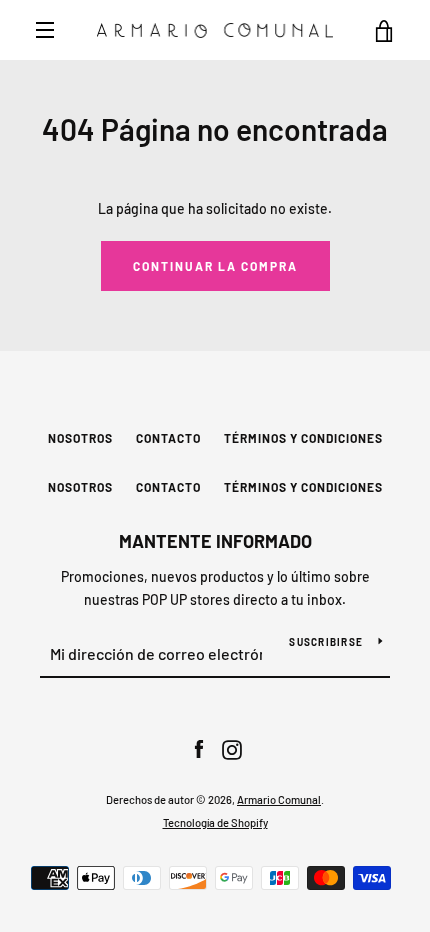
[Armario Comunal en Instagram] (232, 748)
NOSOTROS (80, 438)
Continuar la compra (215, 266)
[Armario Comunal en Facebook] (199, 748)
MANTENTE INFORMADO (215, 541)
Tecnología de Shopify (215, 822)
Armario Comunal (279, 799)
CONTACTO (168, 438)
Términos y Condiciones (303, 438)
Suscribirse (326, 642)
